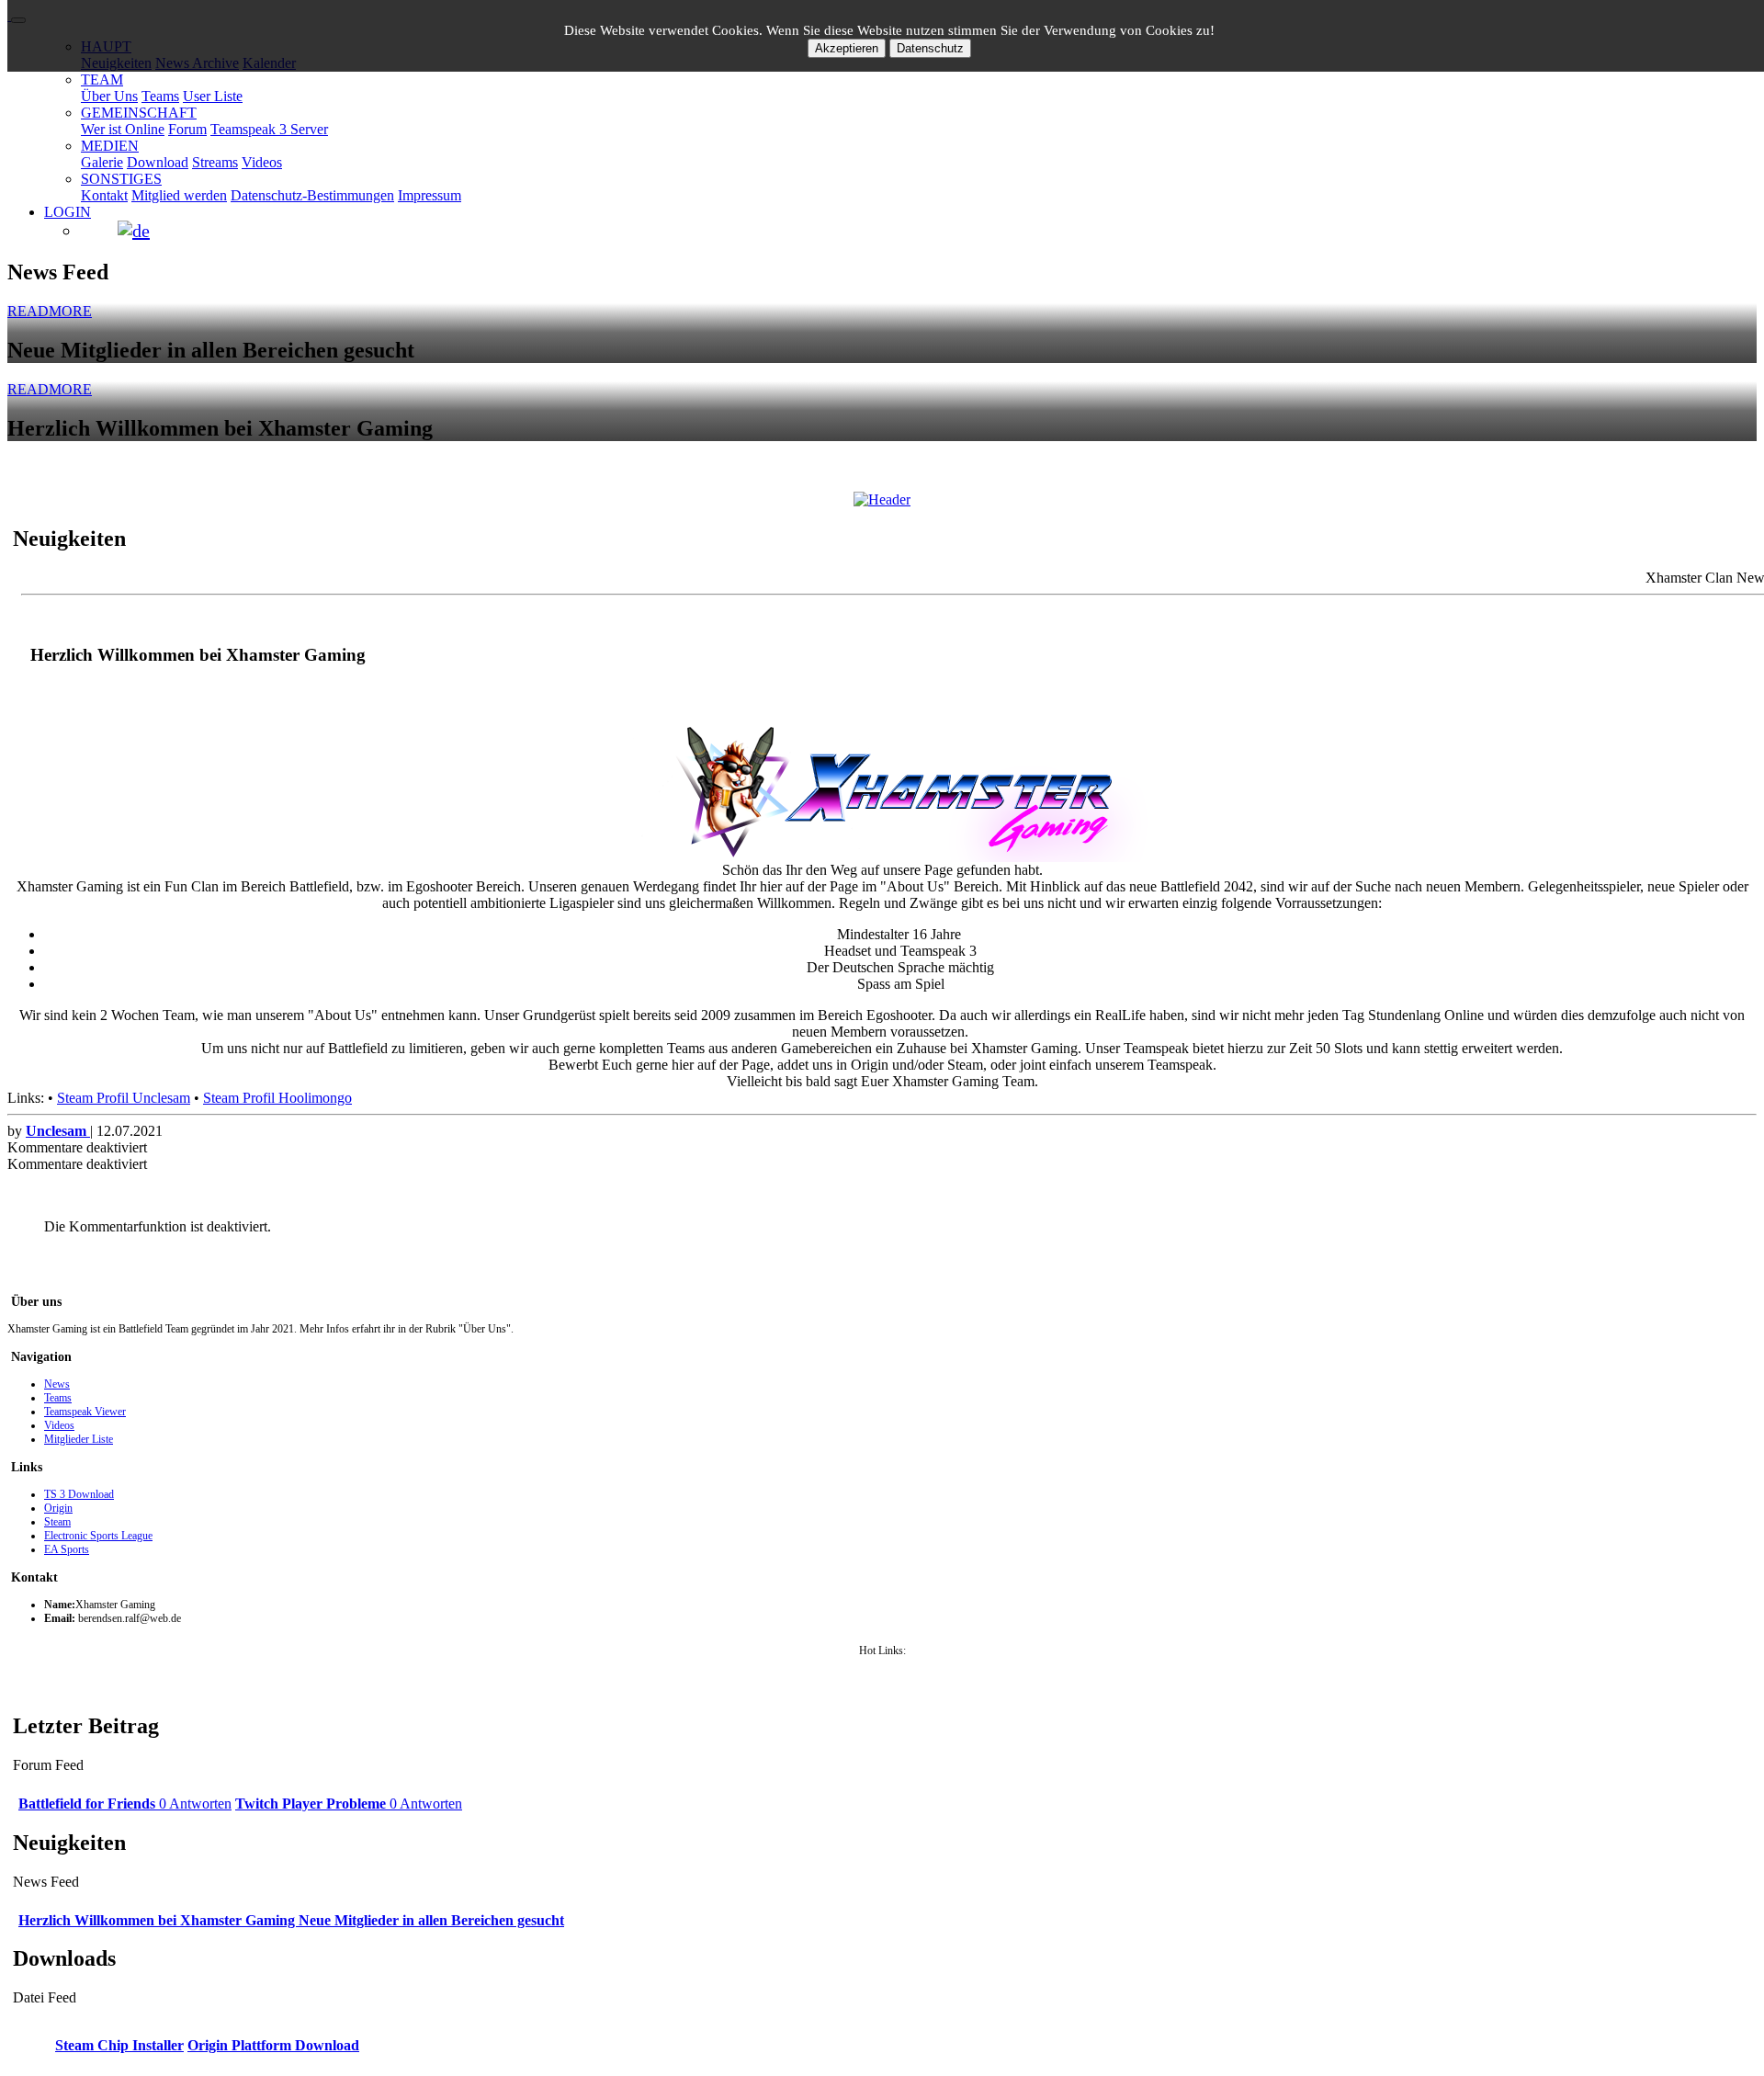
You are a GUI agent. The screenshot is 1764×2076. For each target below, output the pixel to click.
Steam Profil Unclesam (124, 1098)
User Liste (213, 96)
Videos (262, 162)
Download (158, 162)
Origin (58, 1508)
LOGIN (68, 212)
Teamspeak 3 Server (269, 129)
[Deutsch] (134, 231)
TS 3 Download (79, 1494)
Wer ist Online (123, 129)
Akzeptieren (847, 48)
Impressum (430, 195)
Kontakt (104, 195)
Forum (187, 129)
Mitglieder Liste (79, 1439)
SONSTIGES (121, 179)
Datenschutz (930, 48)
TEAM (102, 79)
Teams (160, 96)
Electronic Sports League (98, 1536)
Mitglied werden (179, 195)
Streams (215, 162)
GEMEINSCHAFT (139, 113)
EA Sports (67, 1549)
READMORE (50, 311)
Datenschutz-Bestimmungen (312, 195)
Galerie (102, 162)
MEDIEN (110, 146)
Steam (57, 1522)
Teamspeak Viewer (85, 1412)
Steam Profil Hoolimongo (277, 1098)
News (57, 1384)
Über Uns (109, 96)
